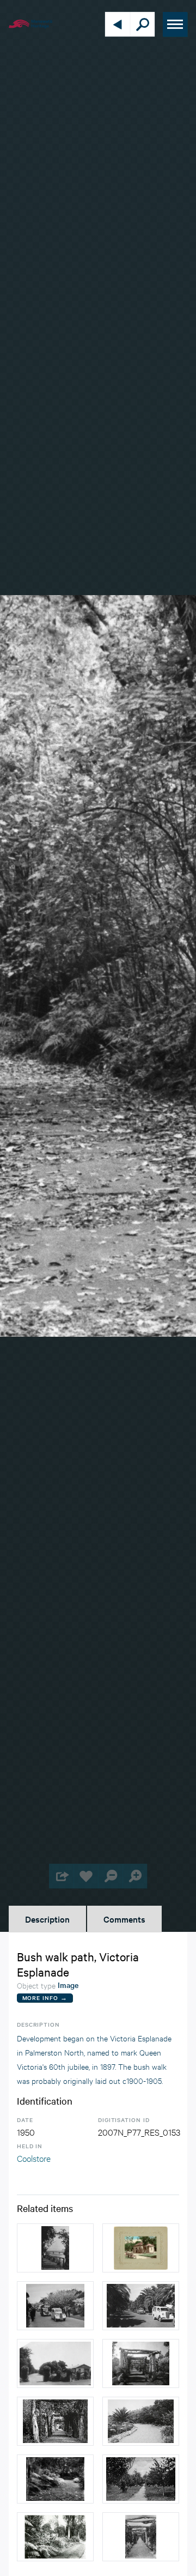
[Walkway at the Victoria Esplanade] (141, 2421)
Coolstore (34, 2158)
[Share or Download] (61, 1876)
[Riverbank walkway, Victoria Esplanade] (55, 2248)
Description (47, 1919)
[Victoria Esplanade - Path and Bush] (55, 2537)
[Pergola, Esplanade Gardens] (141, 2363)
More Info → (45, 1998)
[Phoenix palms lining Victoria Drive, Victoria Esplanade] (141, 2306)
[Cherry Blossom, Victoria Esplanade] (55, 2306)
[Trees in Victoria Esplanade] (141, 2479)
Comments (124, 1919)
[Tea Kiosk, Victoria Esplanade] (141, 2248)
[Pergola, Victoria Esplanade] (55, 2421)
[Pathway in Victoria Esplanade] (55, 2479)
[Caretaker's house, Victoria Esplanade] (55, 2363)
